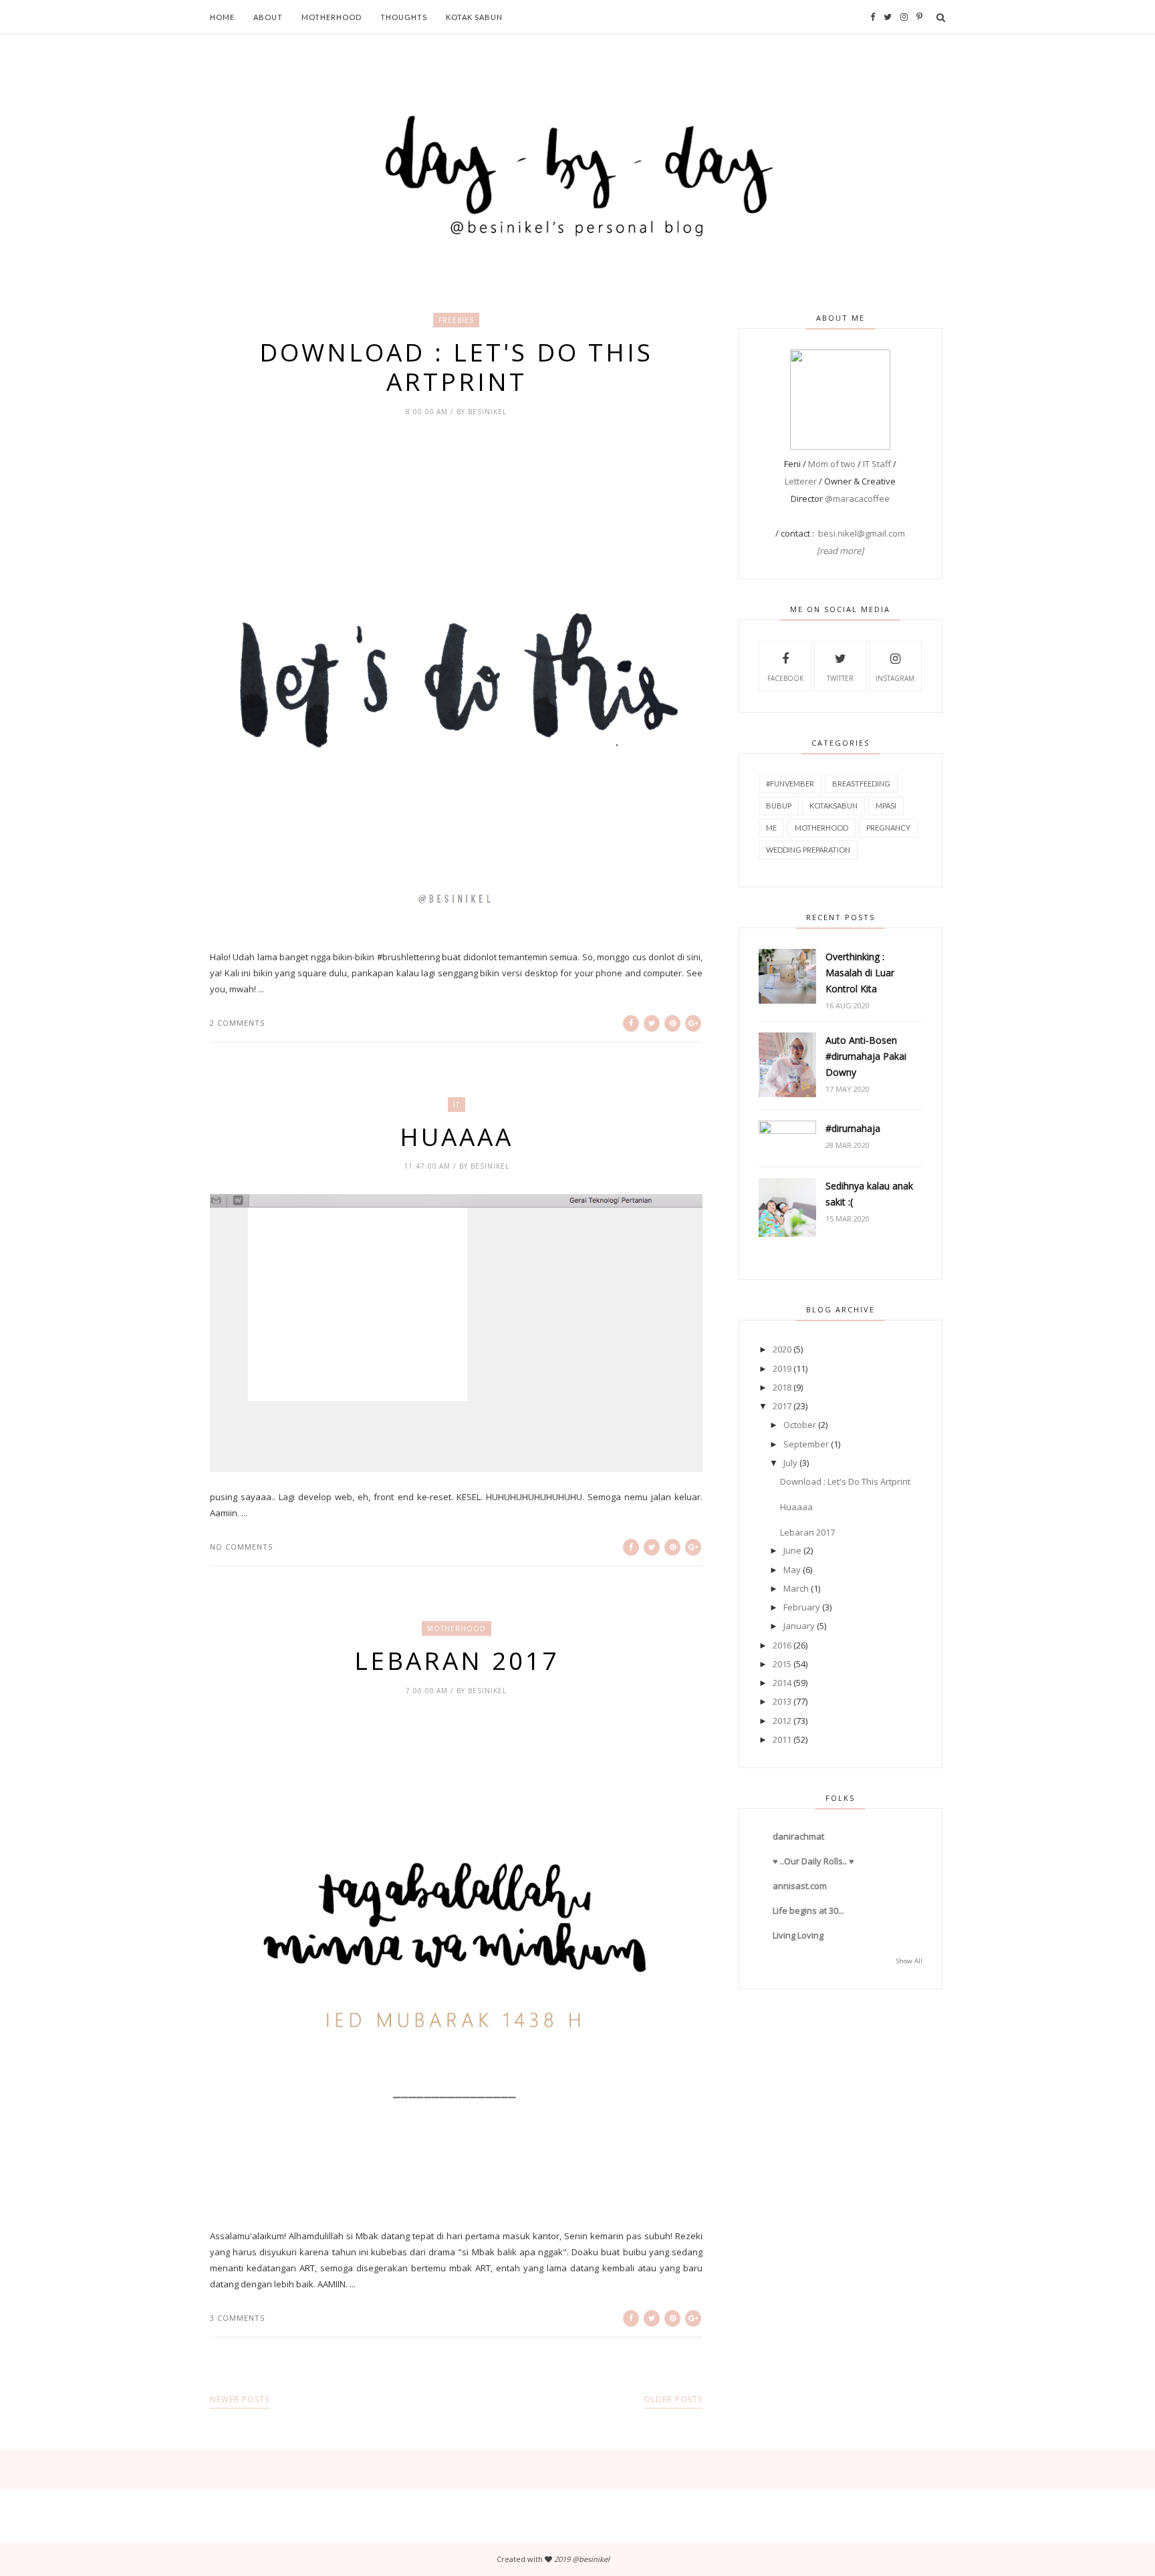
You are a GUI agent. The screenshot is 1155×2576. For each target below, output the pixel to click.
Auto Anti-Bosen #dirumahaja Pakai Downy (866, 1056)
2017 (782, 1406)
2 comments (237, 1023)
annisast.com (800, 1886)
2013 (782, 1701)
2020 (782, 1349)
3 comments (237, 2318)
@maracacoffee (857, 498)
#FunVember (790, 783)
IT (457, 1105)
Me (771, 828)
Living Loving (798, 1935)
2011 (782, 1739)
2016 (782, 1645)
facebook (785, 678)
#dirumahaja (853, 1128)
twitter (840, 678)
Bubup (779, 806)
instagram (895, 678)
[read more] (840, 551)
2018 (782, 1387)
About (268, 17)
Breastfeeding (861, 783)
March (796, 1588)
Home (222, 17)
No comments (241, 1547)
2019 (782, 1369)
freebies (456, 320)
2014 (782, 1683)
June (792, 1550)
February (802, 1607)
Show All (909, 1961)
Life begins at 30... (808, 1910)
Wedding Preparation (808, 850)
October (800, 1425)
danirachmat (798, 1836)
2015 (782, 1664)
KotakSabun (833, 806)
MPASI (886, 806)
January (799, 1626)
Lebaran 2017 (457, 1661)
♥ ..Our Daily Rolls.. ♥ (813, 1861)
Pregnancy (888, 828)
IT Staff (877, 464)
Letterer (801, 481)
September (806, 1444)
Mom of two (832, 464)
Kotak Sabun (474, 17)
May (792, 1570)
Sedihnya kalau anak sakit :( (869, 1194)
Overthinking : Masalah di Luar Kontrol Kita (860, 973)
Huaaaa (457, 1137)
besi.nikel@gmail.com (862, 533)
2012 (782, 1721)
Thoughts (404, 17)
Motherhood (332, 17)
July (790, 1463)
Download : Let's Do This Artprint (456, 367)
